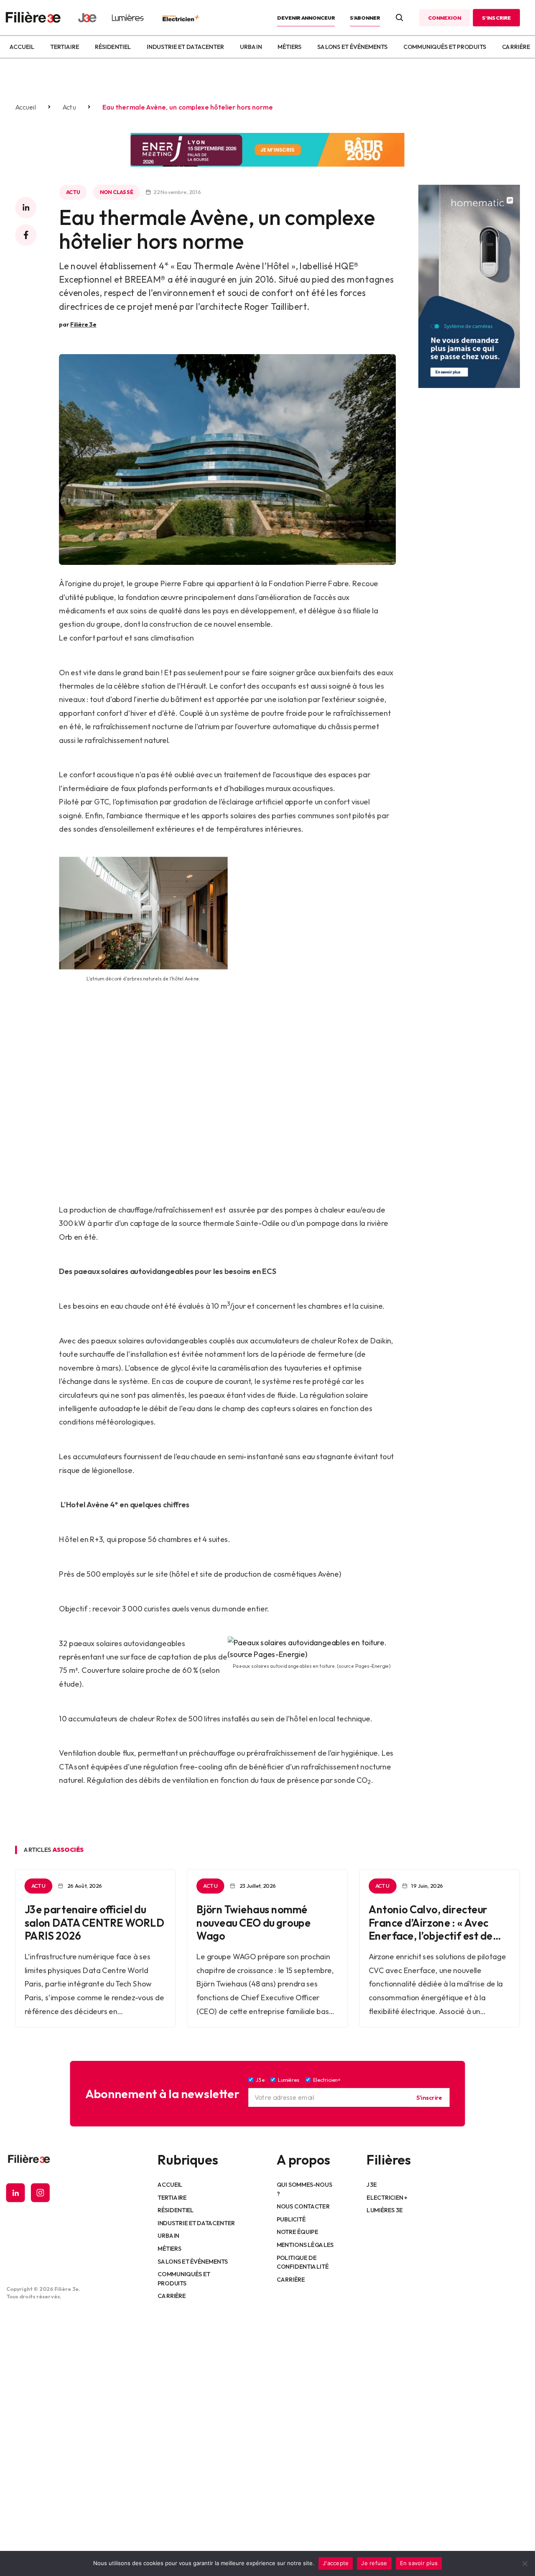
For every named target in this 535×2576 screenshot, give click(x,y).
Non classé (116, 192)
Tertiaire (65, 47)
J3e (371, 2185)
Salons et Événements (352, 47)
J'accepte (336, 2563)
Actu (69, 107)
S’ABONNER (365, 18)
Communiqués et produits (445, 47)
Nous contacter (303, 2206)
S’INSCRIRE (496, 18)
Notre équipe (297, 2232)
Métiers (289, 47)
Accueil (22, 47)
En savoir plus (419, 2563)
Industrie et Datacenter (185, 47)
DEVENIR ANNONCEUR (306, 18)
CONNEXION (444, 18)
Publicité (291, 2219)
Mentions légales (305, 2245)
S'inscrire (429, 2097)
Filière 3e (83, 324)
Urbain (251, 47)
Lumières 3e (385, 2210)
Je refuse (374, 2563)
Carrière (516, 47)
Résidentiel (113, 47)
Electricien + (387, 2197)
